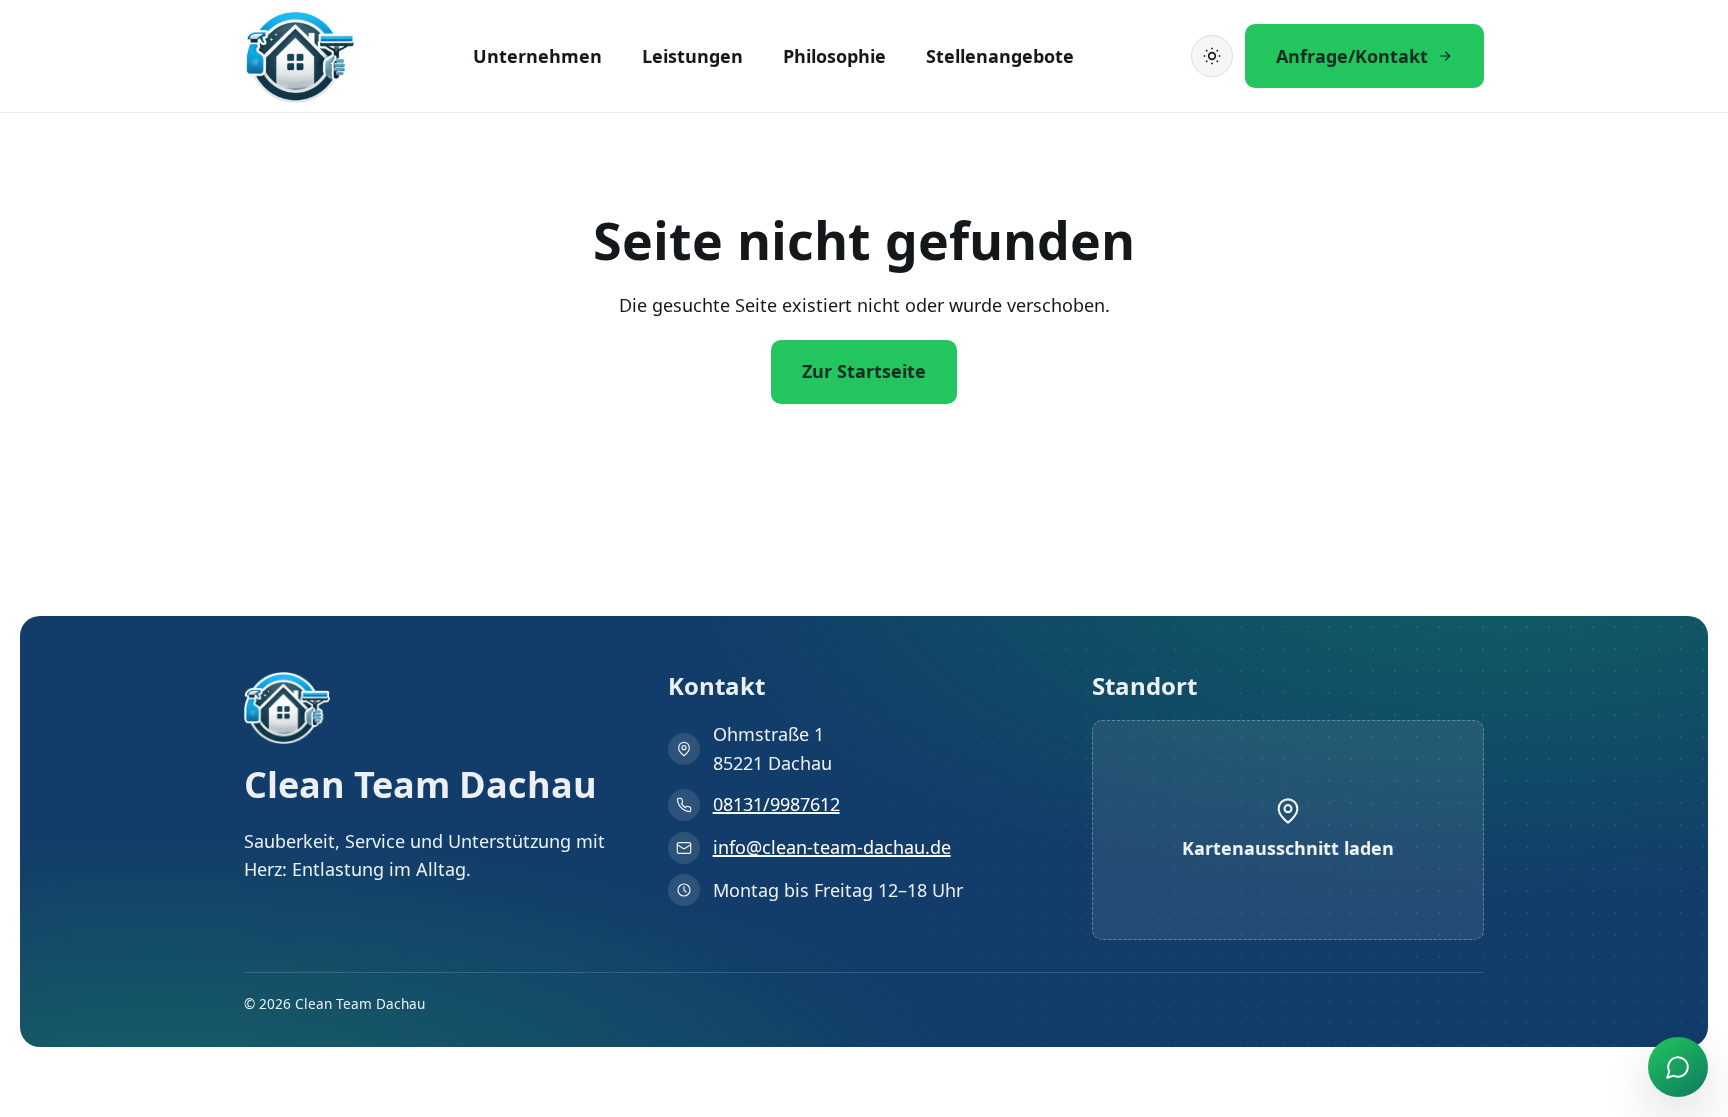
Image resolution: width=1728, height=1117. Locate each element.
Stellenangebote (1000, 56)
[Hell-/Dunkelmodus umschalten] (1212, 56)
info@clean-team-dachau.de (832, 847)
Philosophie (834, 56)
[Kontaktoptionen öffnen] (1678, 1067)
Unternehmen (537, 56)
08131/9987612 (776, 804)
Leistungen (692, 56)
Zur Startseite (864, 371)
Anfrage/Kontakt (1352, 56)
